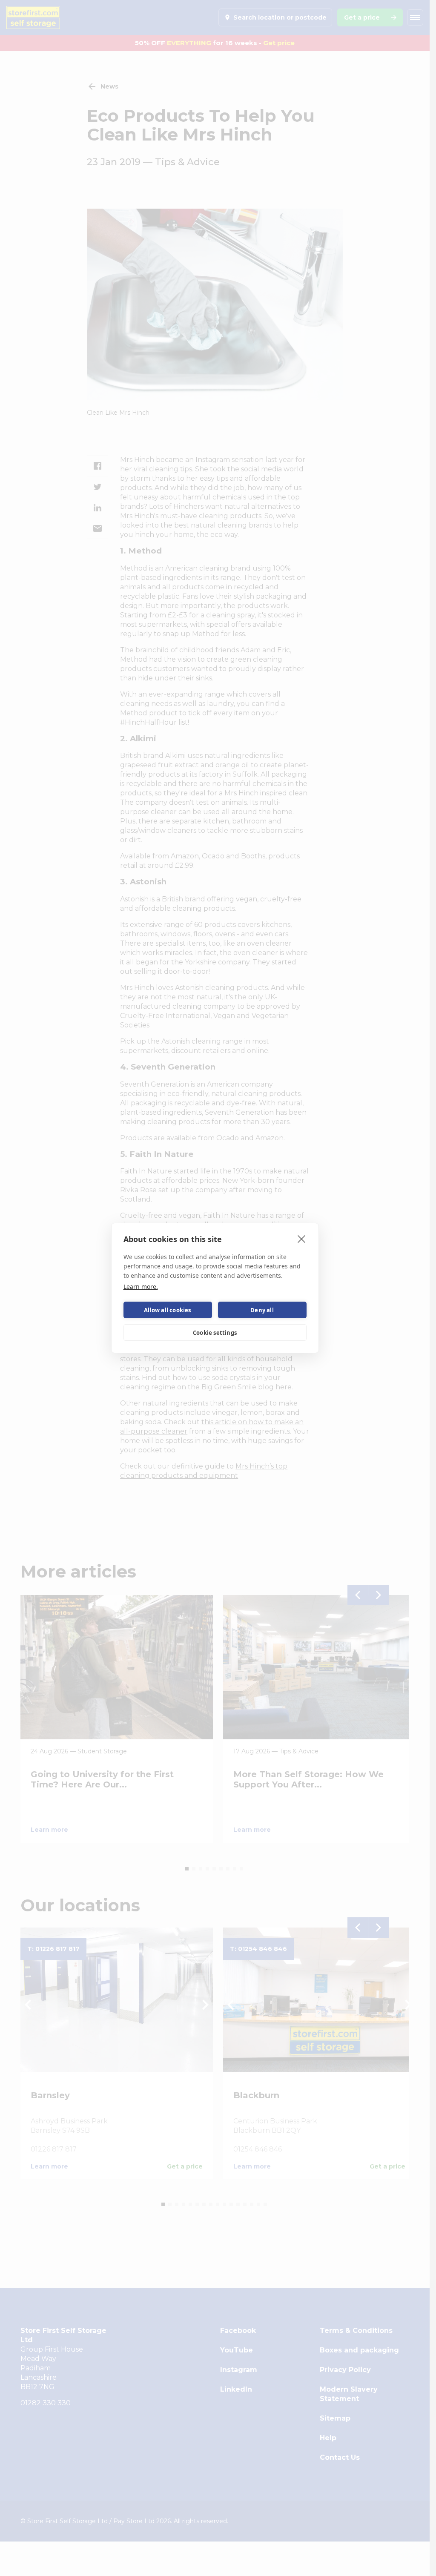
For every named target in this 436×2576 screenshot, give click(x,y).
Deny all (262, 1310)
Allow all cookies (167, 1310)
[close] (302, 1239)
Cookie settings (215, 1333)
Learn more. (141, 1287)
